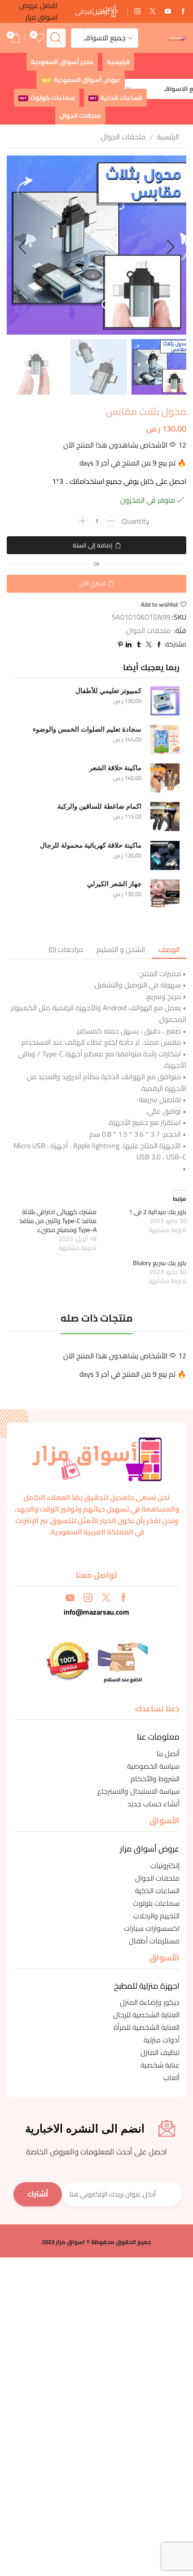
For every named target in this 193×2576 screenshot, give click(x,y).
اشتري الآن (93, 583)
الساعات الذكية (116, 98)
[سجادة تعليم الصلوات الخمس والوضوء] (165, 739)
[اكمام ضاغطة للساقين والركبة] (165, 816)
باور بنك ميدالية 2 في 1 (158, 1212)
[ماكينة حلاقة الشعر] (165, 778)
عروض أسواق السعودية (81, 80)
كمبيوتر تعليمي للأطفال (108, 691)
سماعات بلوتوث (47, 98)
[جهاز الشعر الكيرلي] (165, 894)
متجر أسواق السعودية (62, 62)
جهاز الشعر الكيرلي (114, 884)
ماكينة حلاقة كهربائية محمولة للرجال (91, 845)
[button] (92, 12)
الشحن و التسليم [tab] (121, 949)
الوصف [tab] (169, 949)
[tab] (169, 950)
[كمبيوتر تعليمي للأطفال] (165, 701)
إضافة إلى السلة (93, 545)
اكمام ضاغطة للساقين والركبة (99, 806)
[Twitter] (153, 12)
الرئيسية (118, 62)
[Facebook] (183, 12)
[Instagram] (137, 12)
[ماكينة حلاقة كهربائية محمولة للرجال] (165, 855)
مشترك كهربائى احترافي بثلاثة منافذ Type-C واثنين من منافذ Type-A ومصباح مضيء (58, 1221)
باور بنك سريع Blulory (160, 1263)
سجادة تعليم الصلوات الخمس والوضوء (87, 729)
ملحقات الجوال (80, 116)
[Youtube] (168, 12)
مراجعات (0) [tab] (66, 949)
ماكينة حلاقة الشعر (115, 768)
